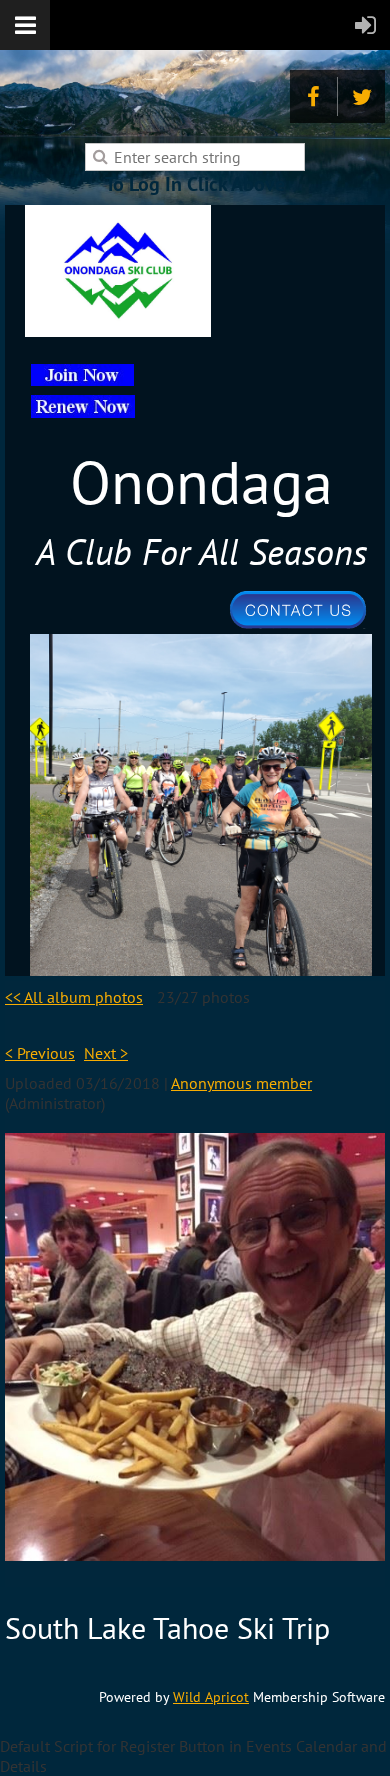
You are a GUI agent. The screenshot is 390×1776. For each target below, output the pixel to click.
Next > (106, 1053)
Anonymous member (241, 1083)
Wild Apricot (211, 1697)
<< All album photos (74, 997)
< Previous (40, 1053)
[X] (361, 96)
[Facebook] (313, 96)
